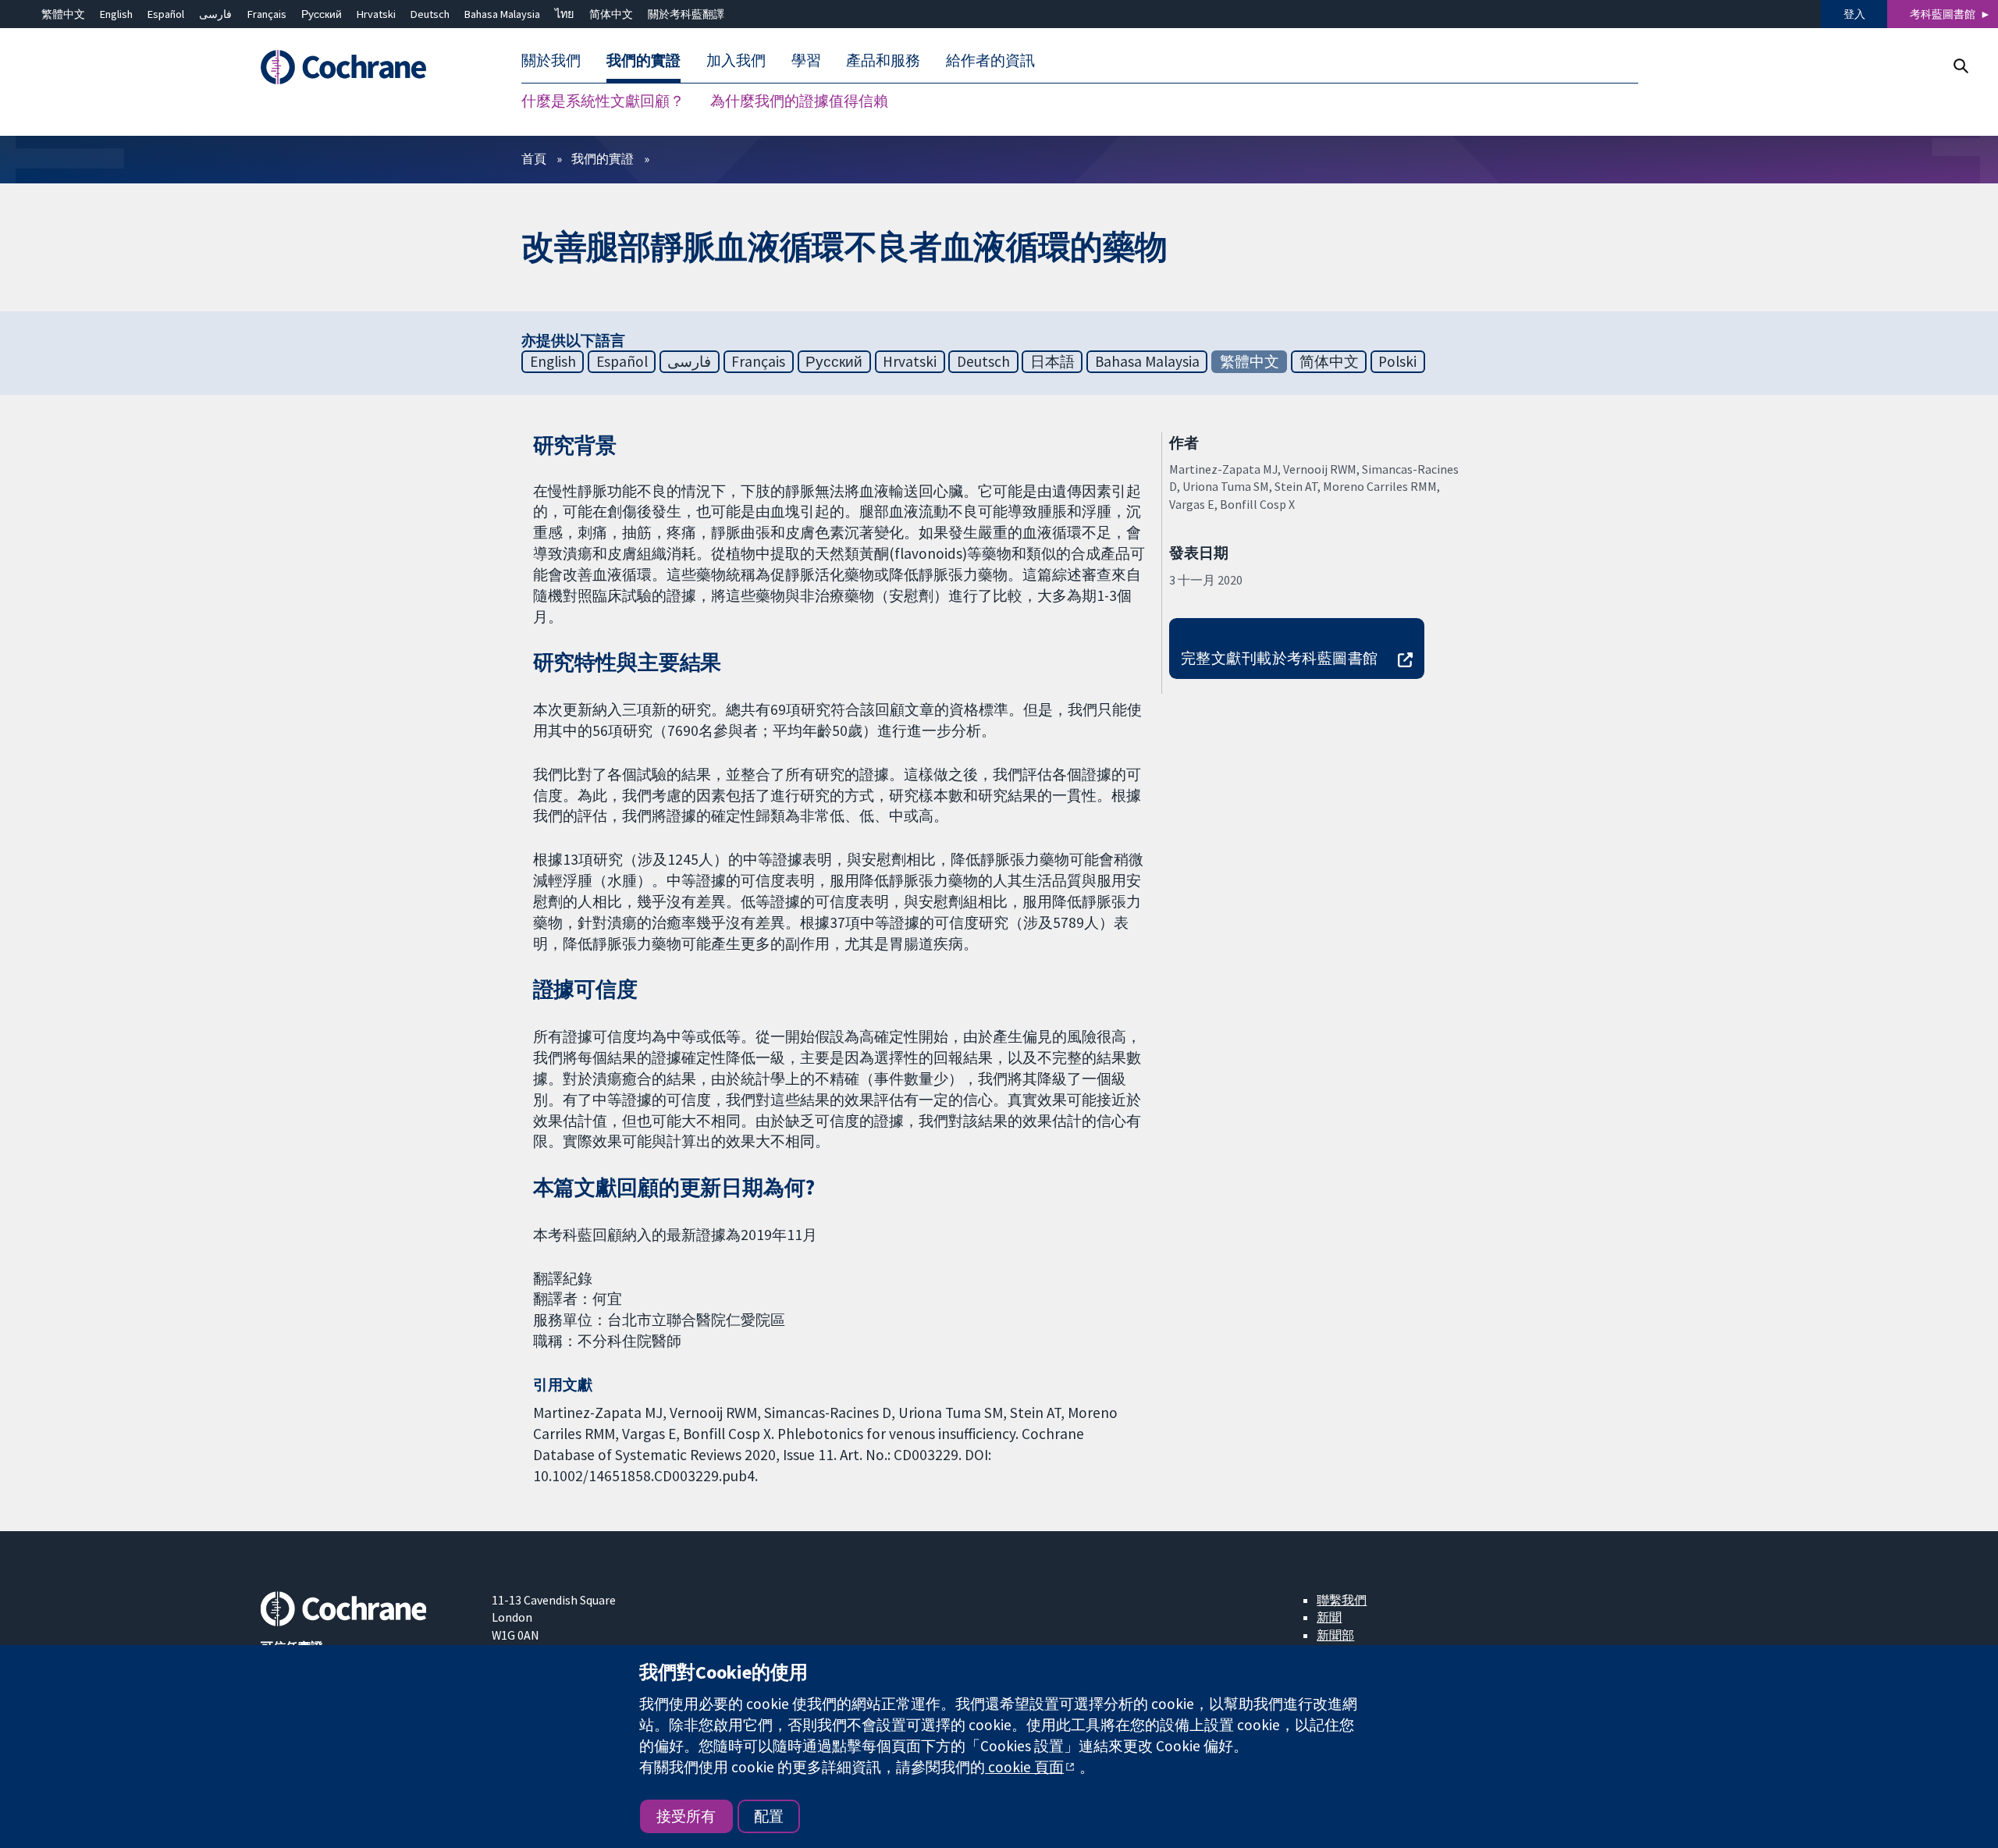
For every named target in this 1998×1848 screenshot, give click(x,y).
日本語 (1052, 361)
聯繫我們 (1342, 1600)
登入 (1854, 14)
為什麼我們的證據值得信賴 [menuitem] (799, 101)
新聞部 (1335, 1635)
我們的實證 (603, 158)
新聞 (1329, 1617)
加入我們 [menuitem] (736, 61)
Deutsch (430, 14)
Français (267, 14)
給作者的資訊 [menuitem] (990, 61)
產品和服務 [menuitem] (883, 61)
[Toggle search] (1960, 66)
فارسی (215, 14)
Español (166, 14)
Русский (322, 14)
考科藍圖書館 (1943, 14)
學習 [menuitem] (806, 61)
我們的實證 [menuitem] (643, 61)
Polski (1397, 361)
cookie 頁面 (1024, 1767)
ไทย (564, 14)
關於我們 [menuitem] (551, 61)
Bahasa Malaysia (502, 14)
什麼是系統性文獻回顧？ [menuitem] (603, 101)
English (116, 14)
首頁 (534, 158)
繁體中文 (63, 14)
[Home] (365, 68)
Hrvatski (376, 14)
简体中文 (611, 14)
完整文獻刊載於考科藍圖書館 (1280, 658)
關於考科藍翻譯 (686, 14)
